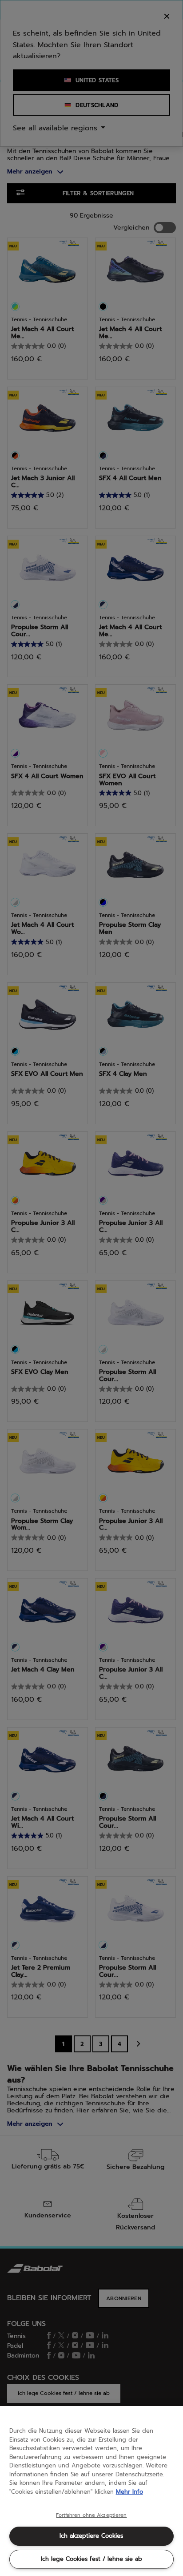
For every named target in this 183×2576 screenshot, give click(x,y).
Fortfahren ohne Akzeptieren (91, 2515)
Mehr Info (129, 2492)
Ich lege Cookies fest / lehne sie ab (91, 2559)
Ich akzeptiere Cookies (91, 2536)
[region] (91, 2491)
